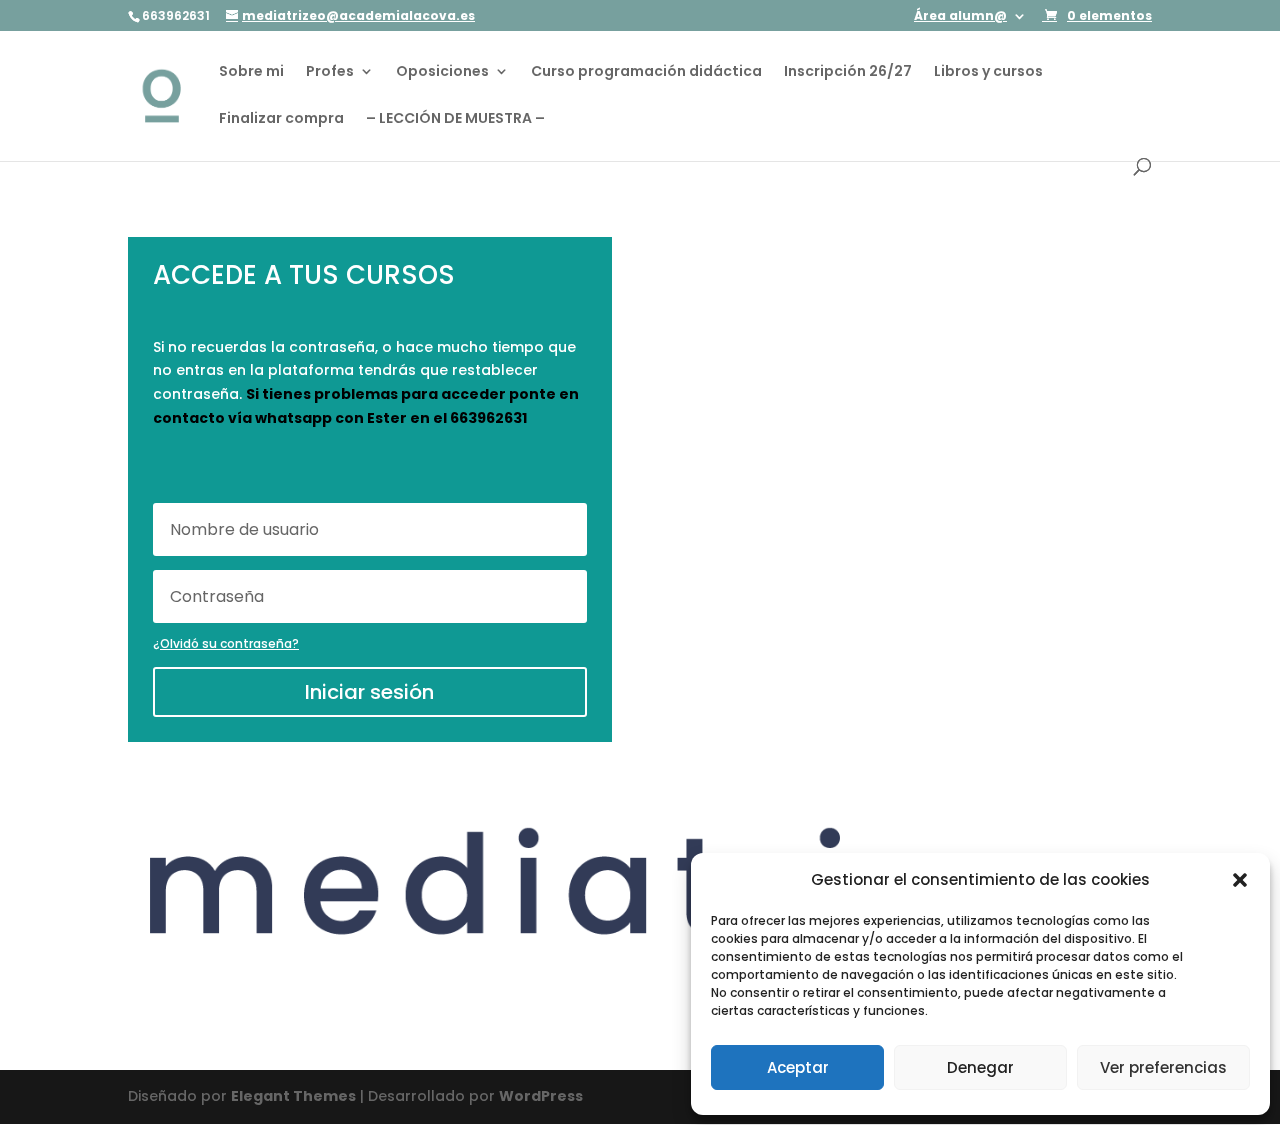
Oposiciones (442, 72)
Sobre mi (251, 72)
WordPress (541, 1096)
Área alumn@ (960, 17)
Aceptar (798, 1067)
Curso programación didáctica (646, 72)
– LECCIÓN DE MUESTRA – (455, 119)
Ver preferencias (1163, 1067)
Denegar (980, 1067)
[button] (1240, 880)
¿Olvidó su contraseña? (226, 643)
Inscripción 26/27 (848, 72)
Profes (330, 72)
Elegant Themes (293, 1096)
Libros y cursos (988, 72)
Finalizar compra (281, 119)
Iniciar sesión (369, 692)
